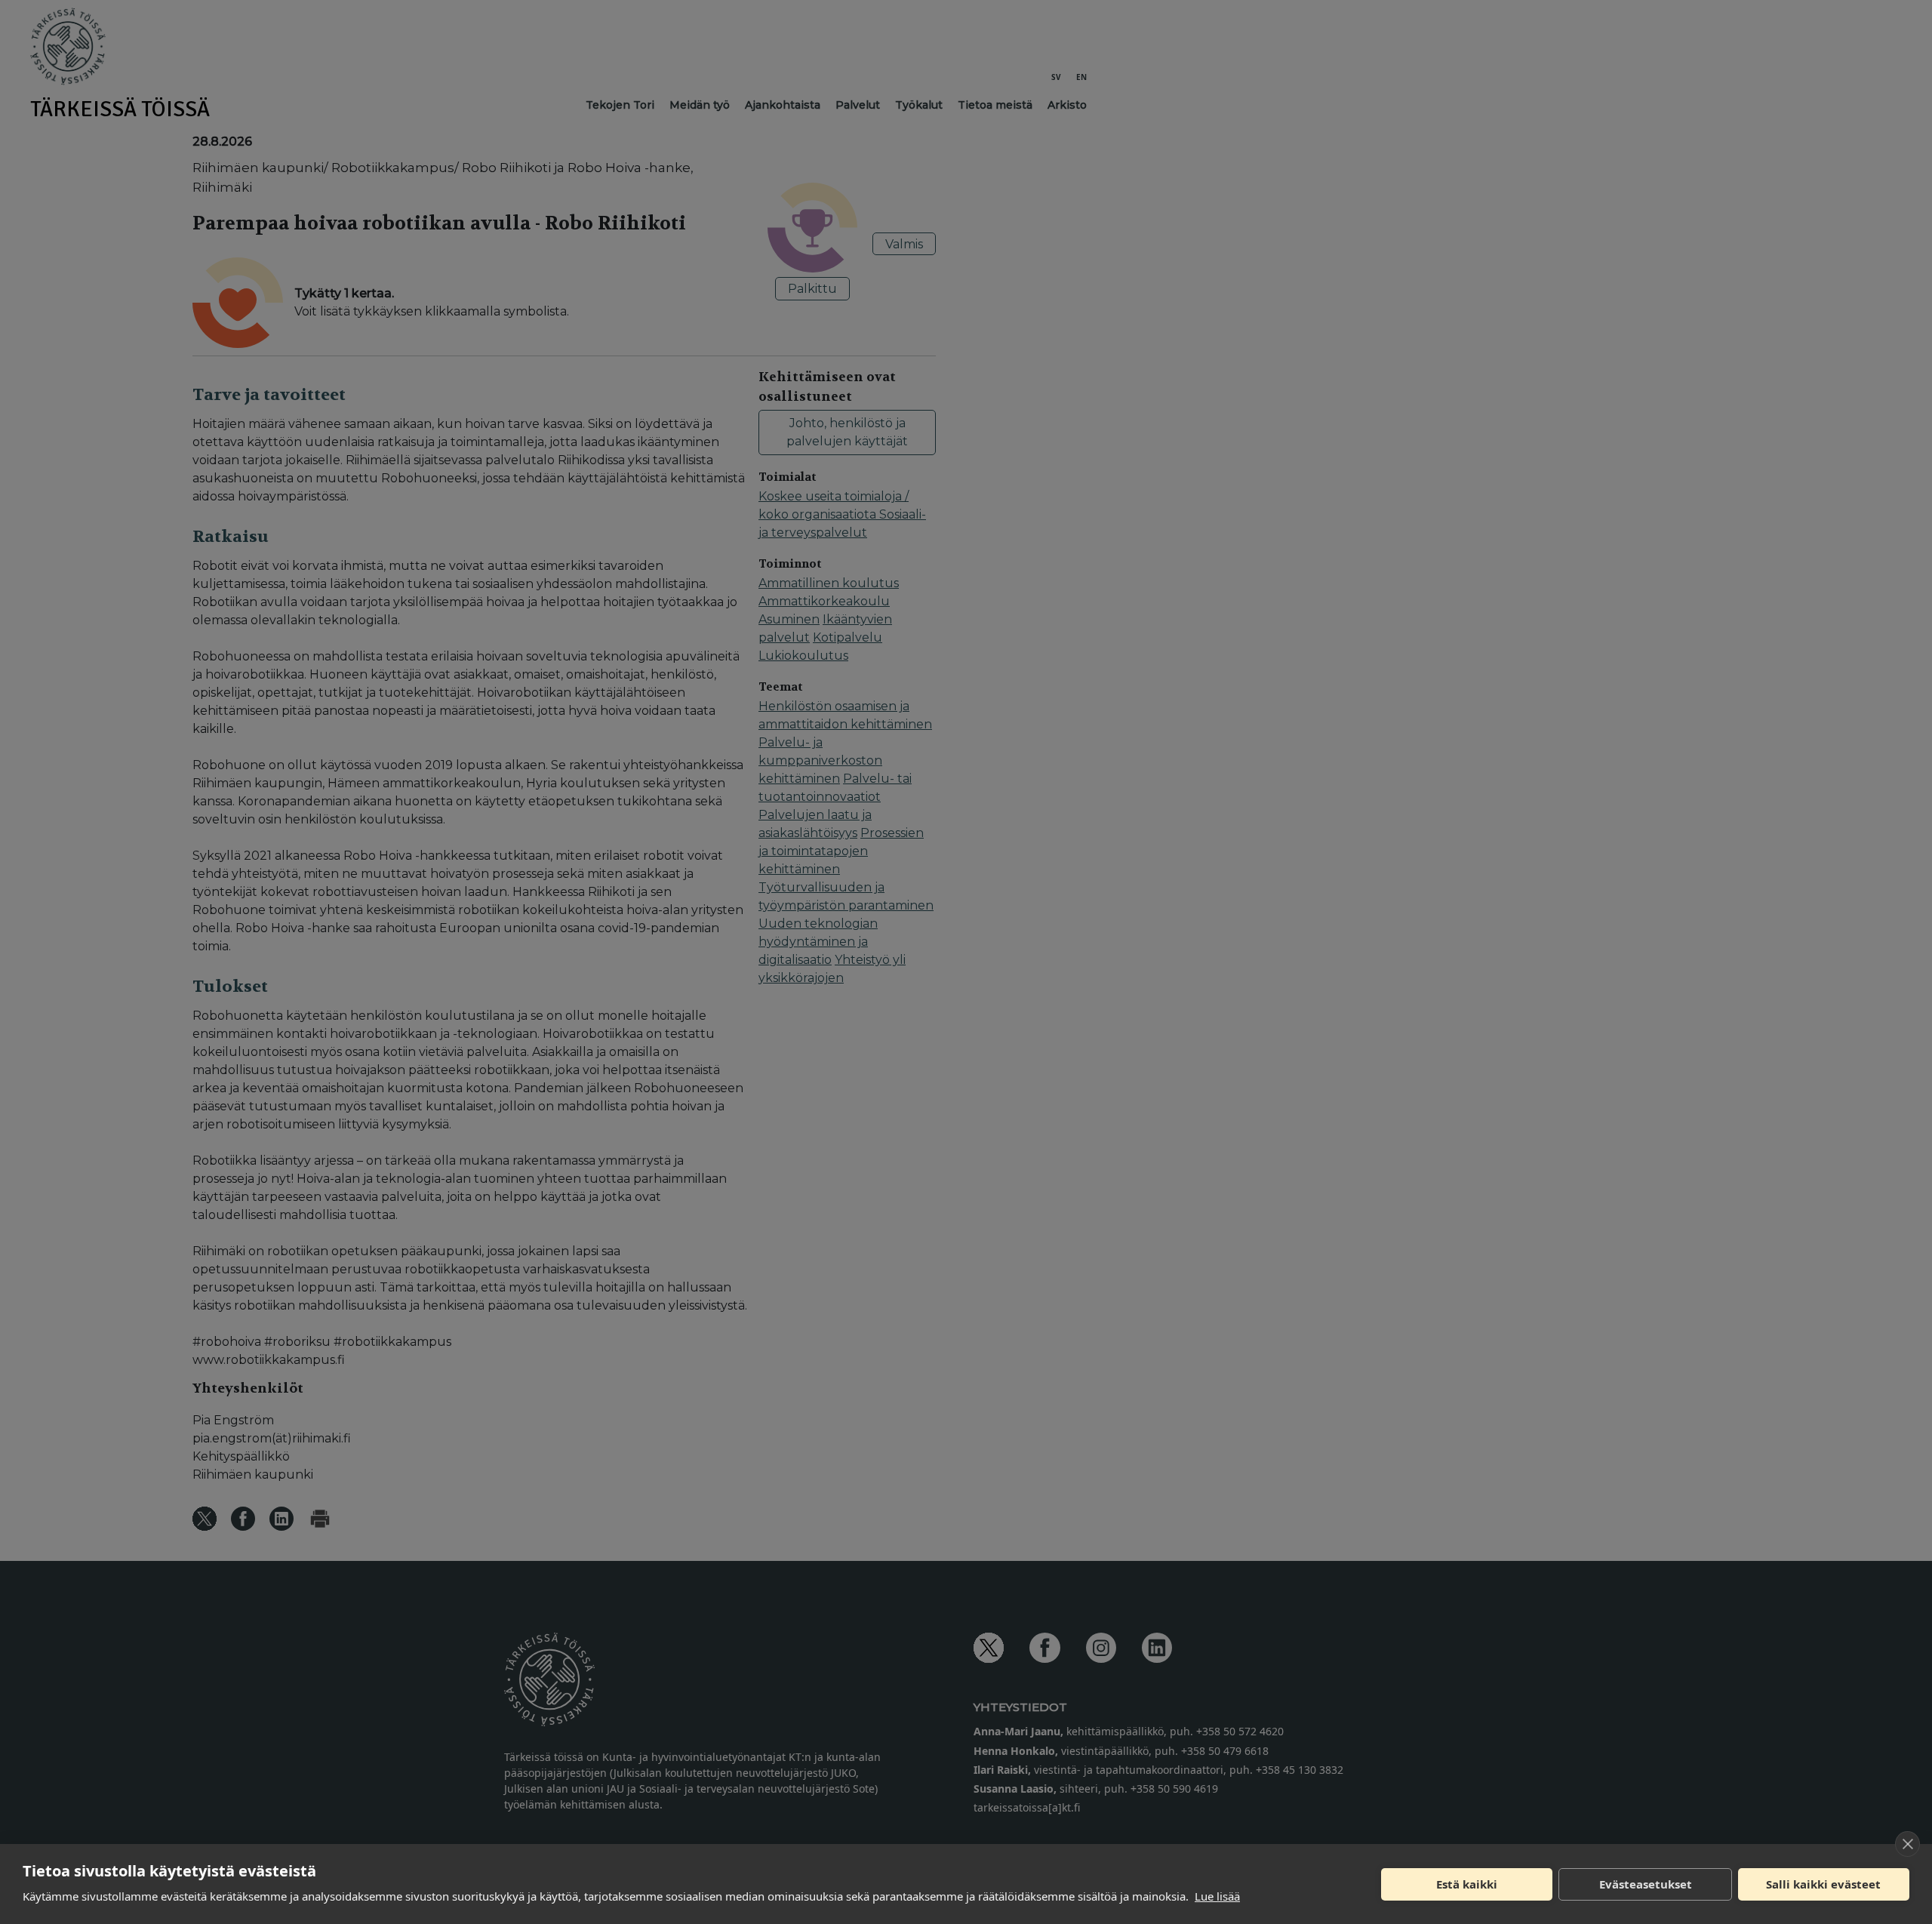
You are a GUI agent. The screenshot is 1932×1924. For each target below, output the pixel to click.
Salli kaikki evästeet (1823, 1884)
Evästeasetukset (1646, 1884)
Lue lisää (1217, 1896)
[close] (1907, 1844)
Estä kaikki (1467, 1884)
